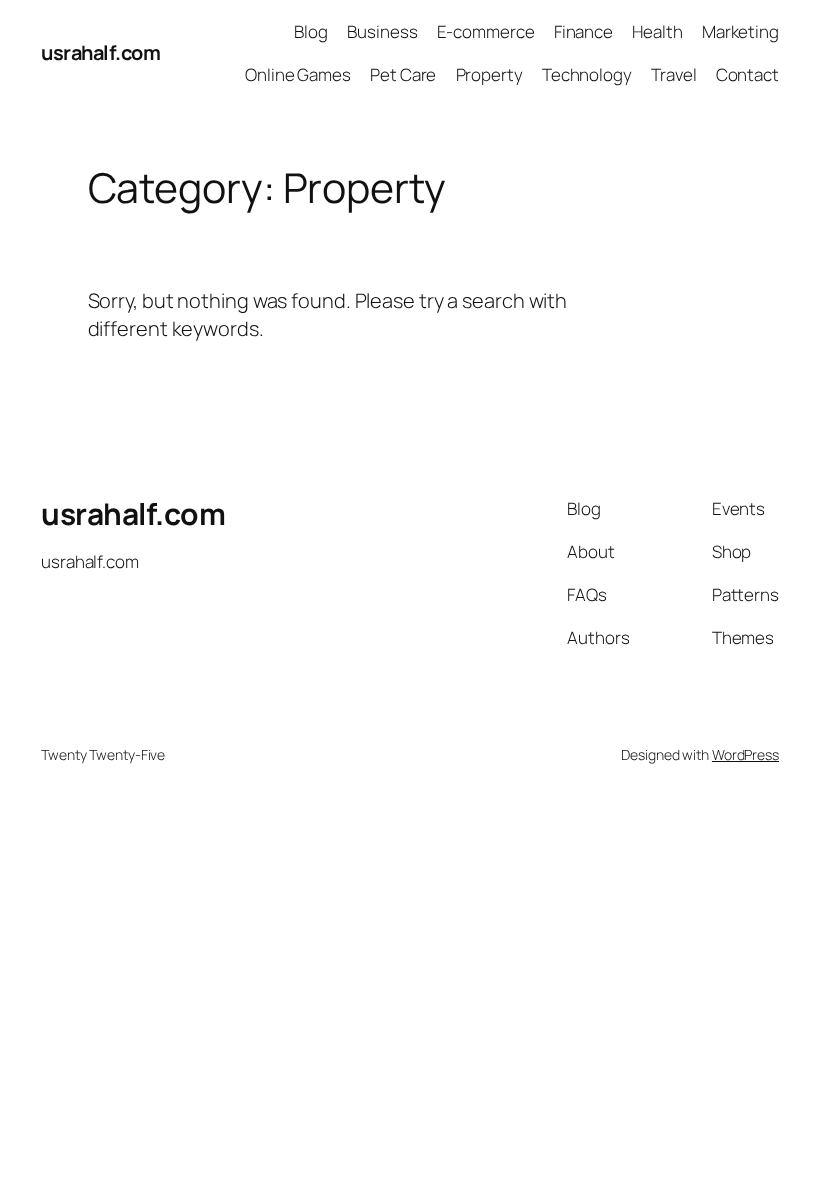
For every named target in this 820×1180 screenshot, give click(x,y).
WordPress (745, 754)
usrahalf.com (100, 52)
